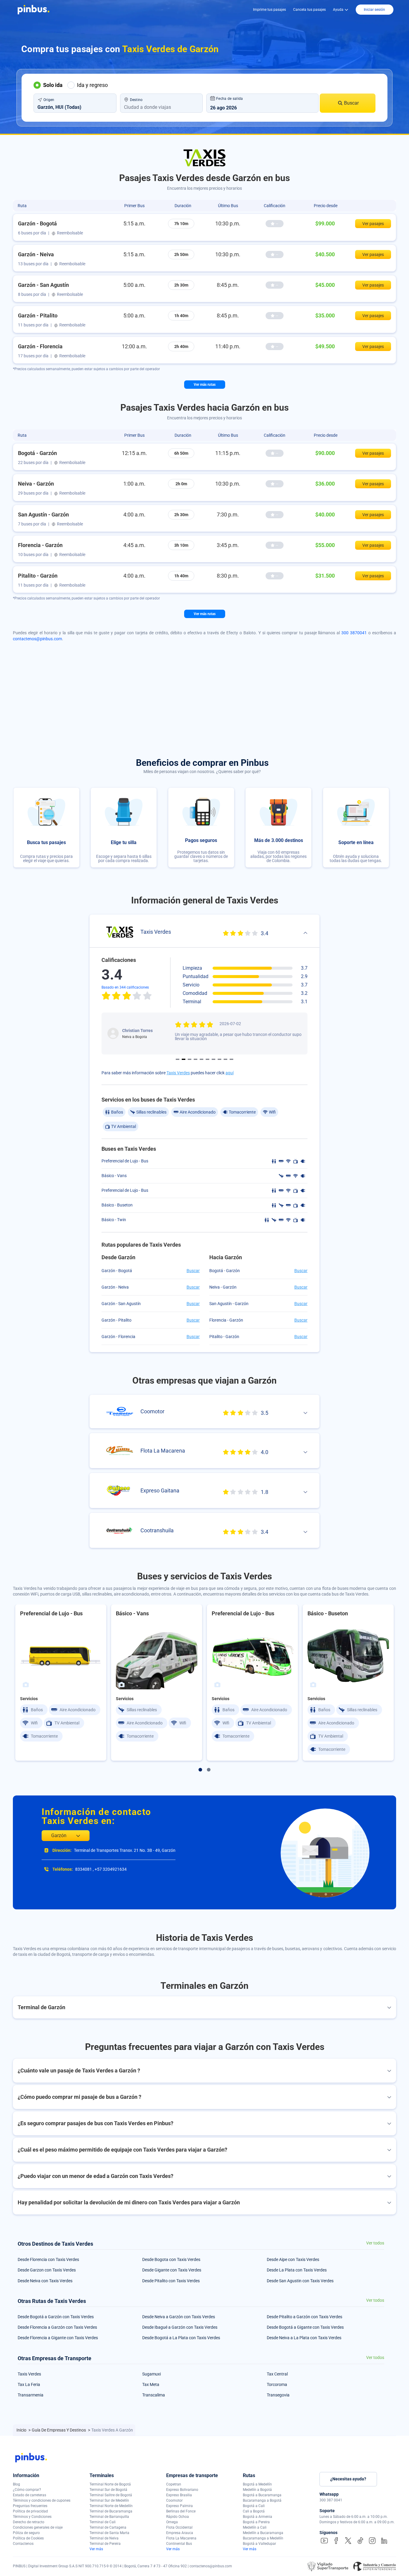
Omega (172, 2522)
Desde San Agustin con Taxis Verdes (300, 2281)
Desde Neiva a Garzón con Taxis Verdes (179, 2317)
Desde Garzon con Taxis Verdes (47, 2270)
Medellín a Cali (255, 2527)
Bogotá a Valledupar (259, 2544)
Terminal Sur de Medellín (109, 2500)
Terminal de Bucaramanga (111, 2511)
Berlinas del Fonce (181, 2511)
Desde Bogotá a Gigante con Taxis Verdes (305, 2327)
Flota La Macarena (181, 2538)
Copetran (174, 2484)
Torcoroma (277, 2384)
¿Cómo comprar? (27, 2490)
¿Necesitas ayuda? (348, 2479)
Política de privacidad (30, 2511)
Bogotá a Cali (254, 2506)
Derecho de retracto (29, 2522)
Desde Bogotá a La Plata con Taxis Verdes (181, 2338)
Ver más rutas (205, 385)
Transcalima (154, 2395)
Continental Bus (179, 2544)
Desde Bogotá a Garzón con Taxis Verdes (56, 2317)
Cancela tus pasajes (309, 10)
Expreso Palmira (179, 2506)
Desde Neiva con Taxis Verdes (45, 2281)
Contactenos (23, 2544)
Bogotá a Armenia (257, 2517)
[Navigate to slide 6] (207, 1059)
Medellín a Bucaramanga (263, 2533)
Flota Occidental (179, 2527)
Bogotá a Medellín (257, 2484)
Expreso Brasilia (179, 2495)
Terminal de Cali (103, 2522)
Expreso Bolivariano (182, 2490)
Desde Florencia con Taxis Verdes (48, 2259)
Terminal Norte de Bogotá (110, 2484)
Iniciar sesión (374, 10)
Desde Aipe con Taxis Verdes (293, 2259)
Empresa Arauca (180, 2533)
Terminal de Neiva (104, 2538)
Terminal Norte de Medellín (111, 2506)
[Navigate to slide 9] (225, 1059)
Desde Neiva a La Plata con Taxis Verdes (304, 2338)
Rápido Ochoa (178, 2517)
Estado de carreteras (29, 2495)
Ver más (96, 2549)
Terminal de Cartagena (108, 2527)
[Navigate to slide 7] (213, 1059)
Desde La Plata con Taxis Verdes (297, 2270)
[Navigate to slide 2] (184, 1059)
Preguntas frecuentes (30, 2506)
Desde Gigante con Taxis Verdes (172, 2270)
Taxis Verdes (178, 1073)
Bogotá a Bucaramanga (262, 2495)
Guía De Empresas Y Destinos (59, 2430)
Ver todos (375, 2243)
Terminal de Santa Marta (109, 2533)
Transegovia (278, 2395)
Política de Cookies (28, 2538)
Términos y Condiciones (32, 2517)
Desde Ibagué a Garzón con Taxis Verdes (180, 2327)
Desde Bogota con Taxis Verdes (171, 2259)
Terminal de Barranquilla (109, 2517)
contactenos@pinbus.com (37, 639)
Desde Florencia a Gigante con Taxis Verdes (58, 2338)
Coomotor (174, 2500)
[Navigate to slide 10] (231, 1059)
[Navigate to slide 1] (178, 1059)
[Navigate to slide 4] (196, 1059)
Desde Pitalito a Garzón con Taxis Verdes (305, 2317)
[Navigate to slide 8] (219, 1059)
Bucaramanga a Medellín (263, 2538)
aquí (230, 1073)
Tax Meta (151, 2384)
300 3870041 (354, 633)
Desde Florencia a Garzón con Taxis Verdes (57, 2327)
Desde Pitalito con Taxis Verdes (171, 2281)
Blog (16, 2484)
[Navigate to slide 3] (190, 1059)
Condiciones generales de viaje (38, 2527)
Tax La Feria (29, 2384)
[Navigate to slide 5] (202, 1059)
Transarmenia (31, 2395)
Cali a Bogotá (254, 2511)
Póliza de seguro (26, 2533)
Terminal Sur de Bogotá (108, 2490)
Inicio (22, 2430)
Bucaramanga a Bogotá (262, 2500)
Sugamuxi (152, 2374)
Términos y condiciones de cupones (42, 2500)
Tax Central (277, 2374)
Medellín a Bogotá (257, 2490)
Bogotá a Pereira (256, 2522)
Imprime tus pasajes (269, 10)
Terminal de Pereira (105, 2544)
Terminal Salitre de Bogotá (111, 2495)
